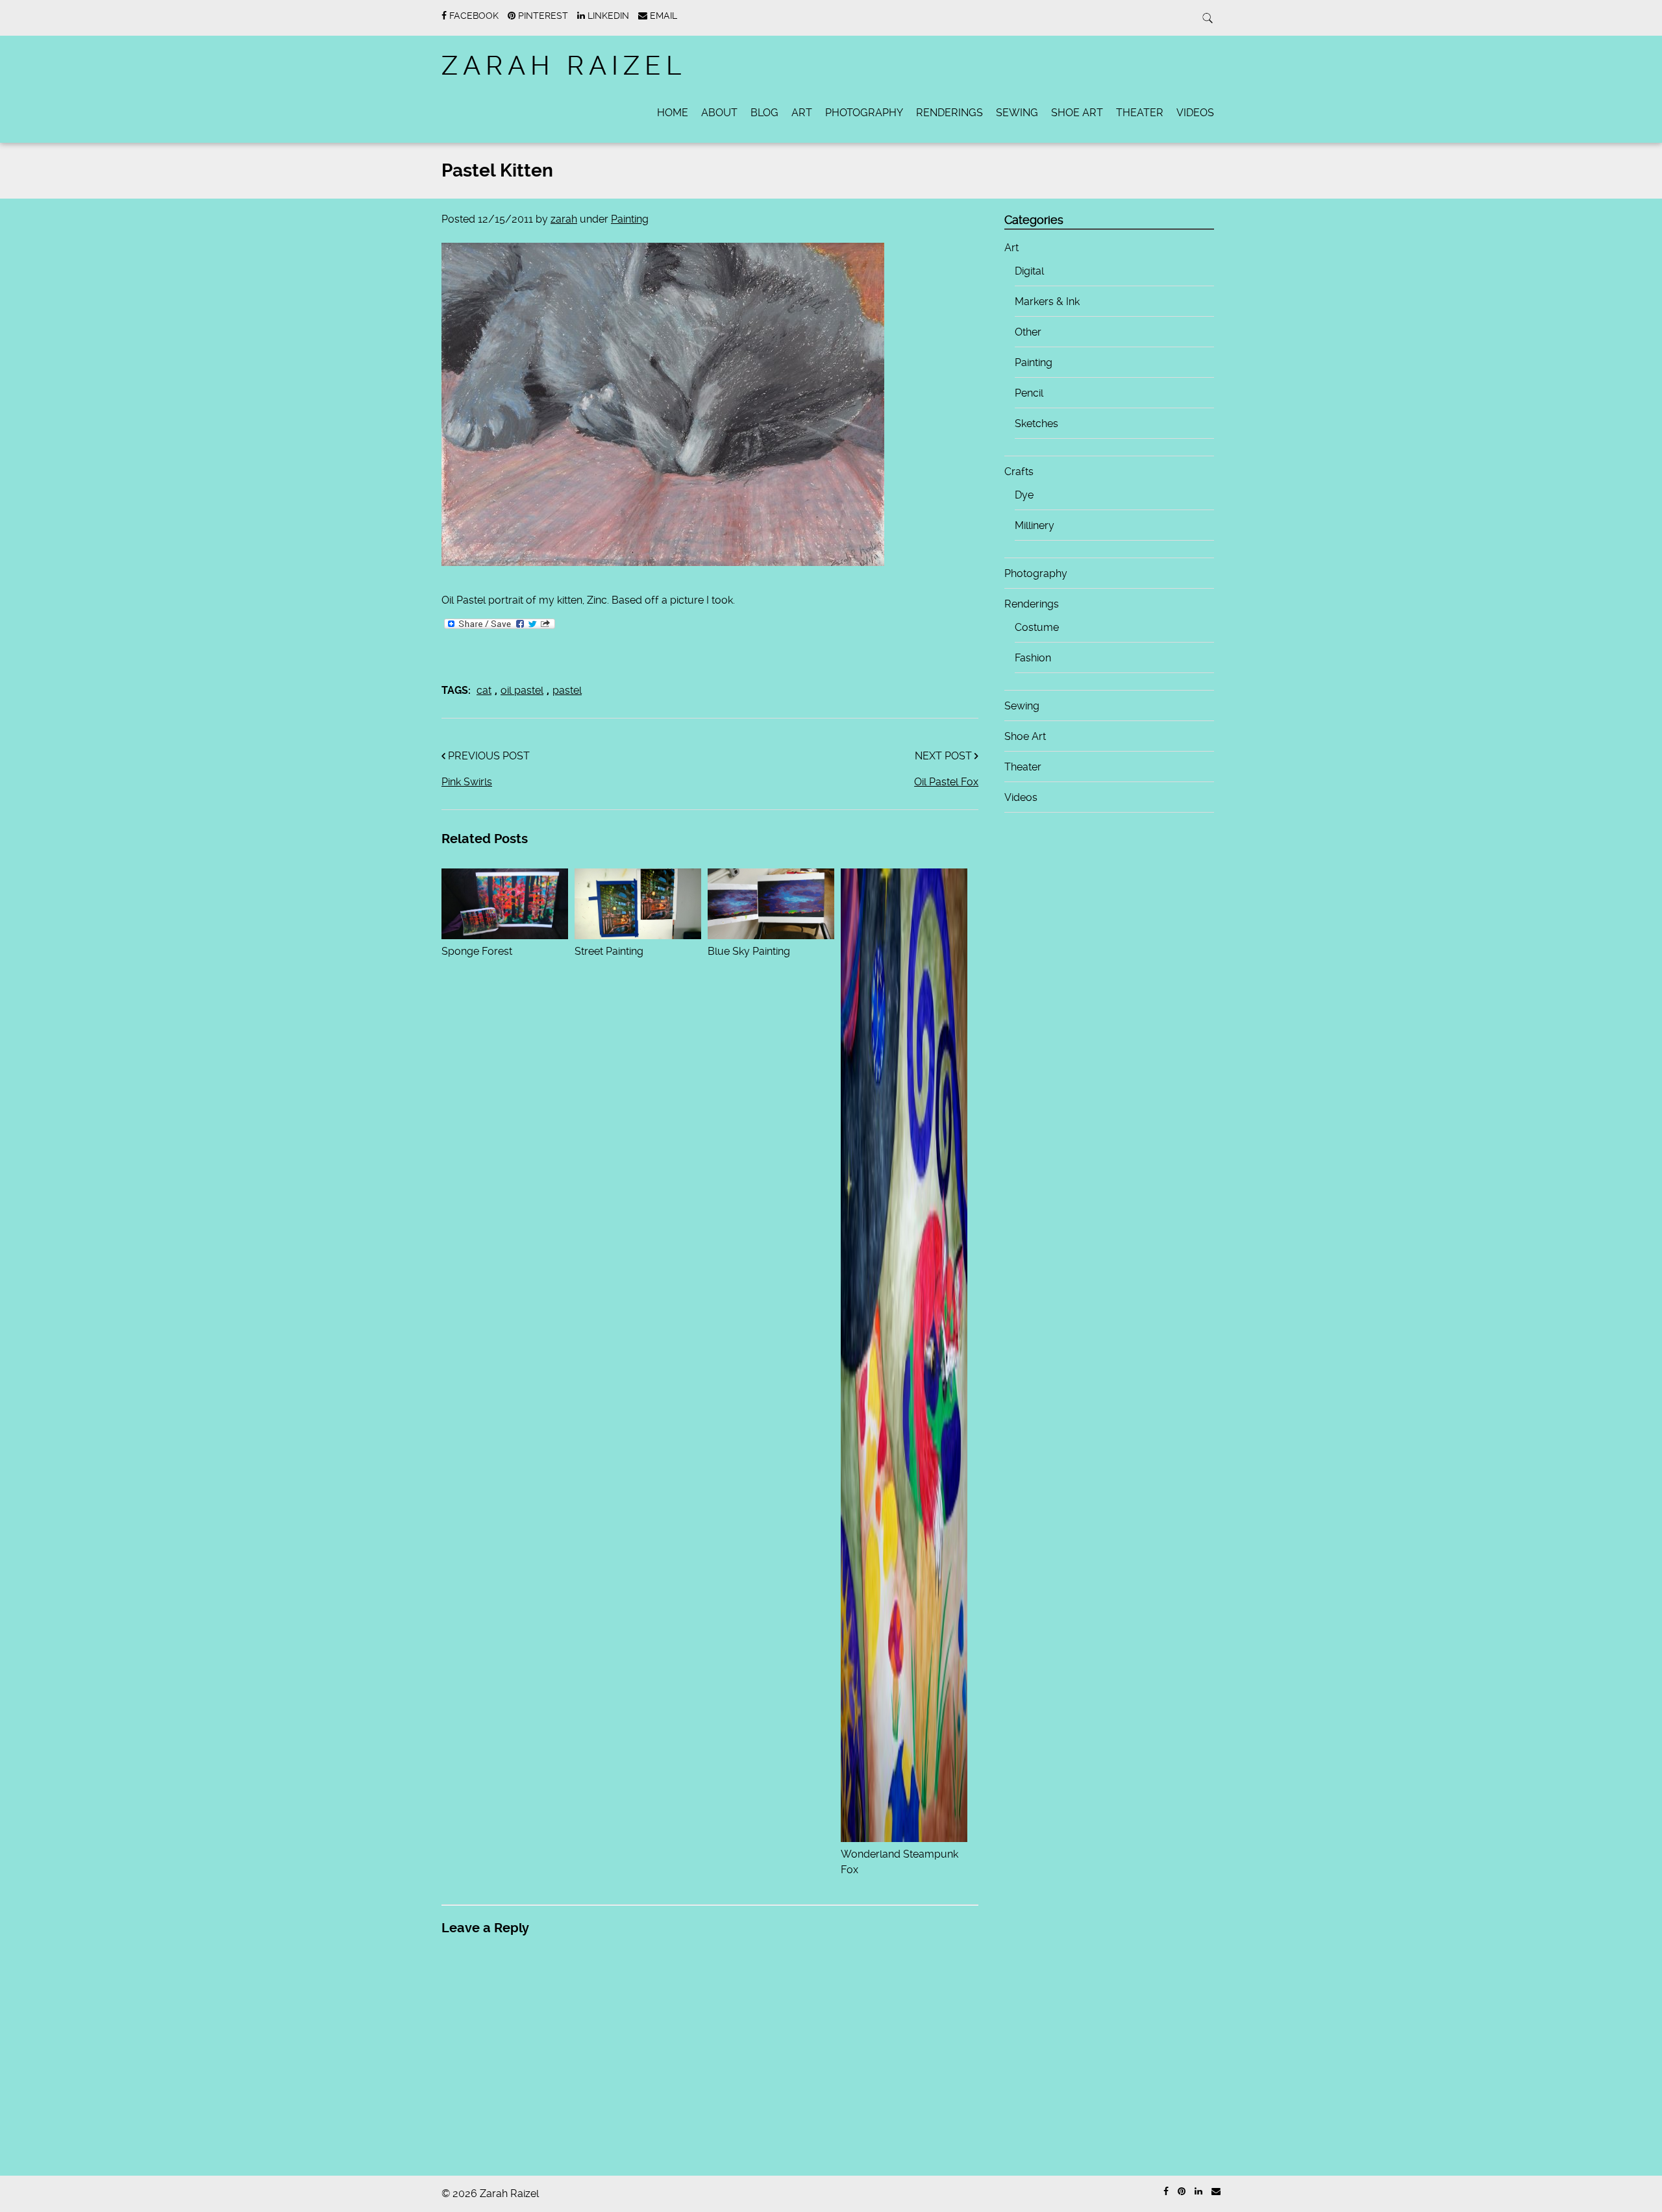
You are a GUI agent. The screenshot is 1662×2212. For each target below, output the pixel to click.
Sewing (1017, 113)
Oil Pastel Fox (946, 782)
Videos (1195, 113)
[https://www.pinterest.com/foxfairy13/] (1182, 2192)
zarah (564, 219)
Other (1028, 332)
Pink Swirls (467, 782)
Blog (764, 113)
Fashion (1033, 658)
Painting (630, 219)
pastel (567, 690)
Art (802, 113)
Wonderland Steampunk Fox (899, 1862)
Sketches (1036, 424)
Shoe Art (1077, 113)
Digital (1029, 271)
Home (673, 113)
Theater (1140, 113)
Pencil (1029, 393)
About (719, 113)
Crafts (1019, 472)
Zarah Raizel (564, 66)
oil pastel (522, 690)
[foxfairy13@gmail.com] (1216, 2192)
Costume (1037, 627)
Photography (864, 113)
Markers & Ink (1047, 301)
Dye (1024, 495)
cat (484, 690)
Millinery (1035, 525)
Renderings (949, 113)
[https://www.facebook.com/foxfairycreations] (1166, 2192)
